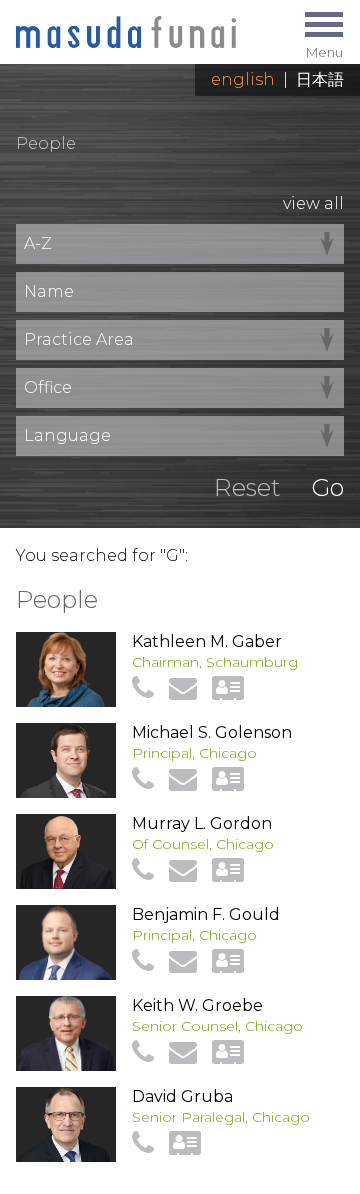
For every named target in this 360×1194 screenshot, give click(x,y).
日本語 (320, 79)
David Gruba (182, 1096)
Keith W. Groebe (197, 1005)
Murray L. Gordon (202, 823)
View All (313, 203)
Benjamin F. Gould (206, 914)
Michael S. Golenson (212, 732)
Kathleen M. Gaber (207, 641)
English (243, 79)
